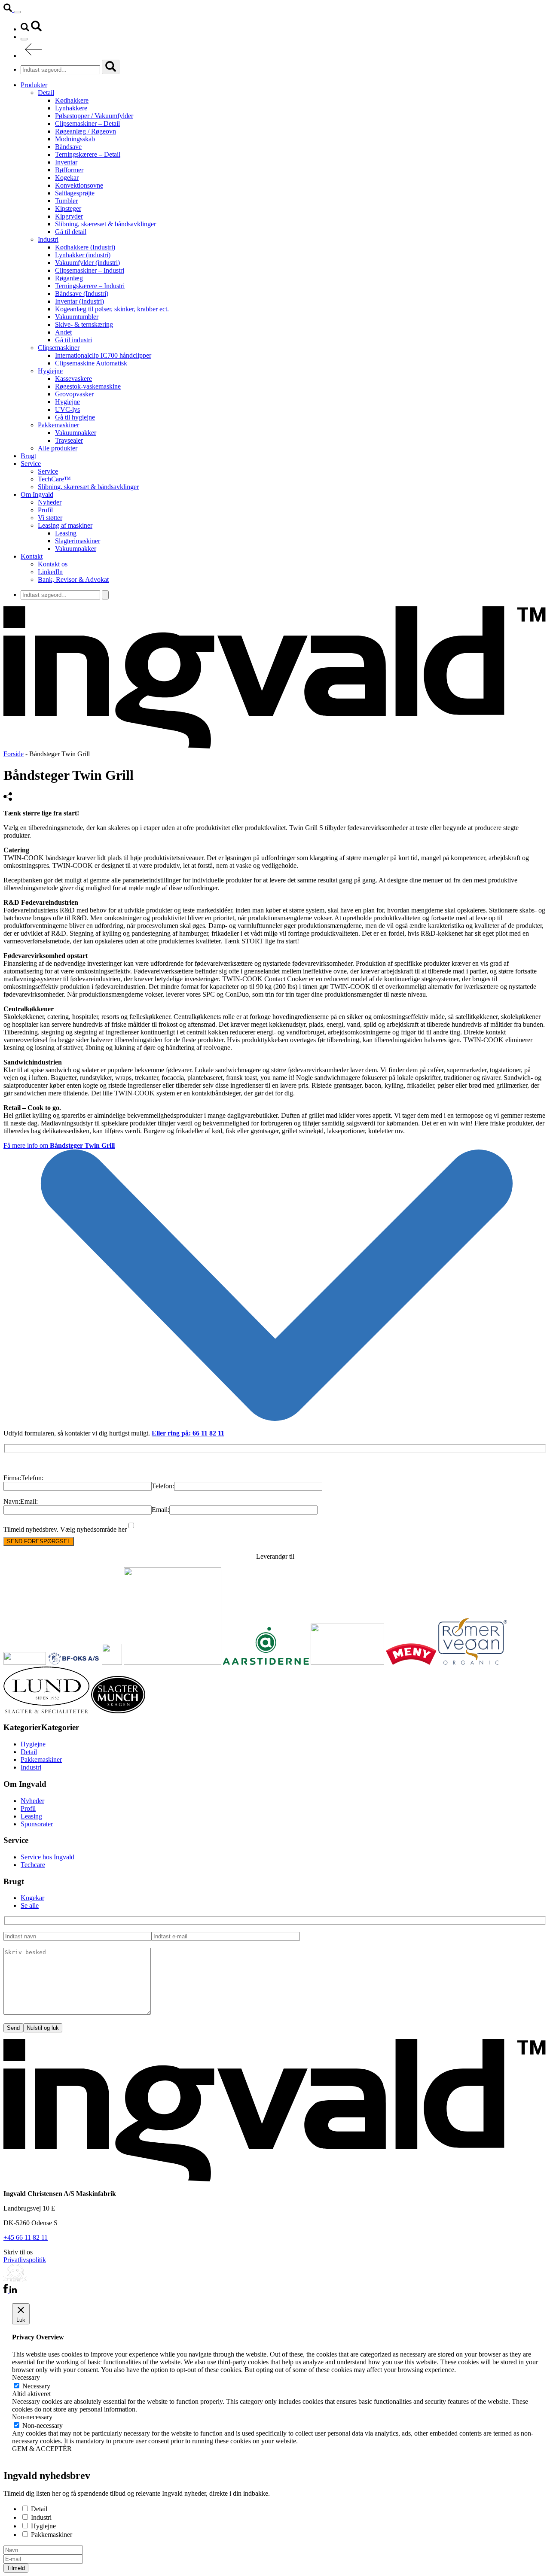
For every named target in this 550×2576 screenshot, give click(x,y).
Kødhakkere (72, 100)
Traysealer (69, 440)
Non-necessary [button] (32, 2417)
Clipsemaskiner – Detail (87, 123)
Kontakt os (53, 564)
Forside (14, 754)
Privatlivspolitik (25, 2260)
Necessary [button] (26, 2377)
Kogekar (67, 178)
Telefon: (32, 1478)
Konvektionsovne (79, 185)
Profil (45, 510)
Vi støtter (50, 518)
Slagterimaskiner (78, 541)
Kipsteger (68, 208)
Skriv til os (18, 2252)
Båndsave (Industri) (82, 293)
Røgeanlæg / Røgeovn (86, 131)
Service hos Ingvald (47, 1857)
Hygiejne (50, 371)
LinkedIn (50, 572)
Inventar (66, 162)
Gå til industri (73, 340)
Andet (63, 332)
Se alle (30, 1905)
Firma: (12, 1478)
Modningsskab (75, 139)
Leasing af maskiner (65, 525)
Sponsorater (37, 1824)
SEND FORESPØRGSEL (39, 1541)
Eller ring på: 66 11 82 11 (188, 1433)
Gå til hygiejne (75, 417)
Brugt (28, 456)
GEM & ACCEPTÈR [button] (42, 2449)
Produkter (34, 85)
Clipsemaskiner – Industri (90, 270)
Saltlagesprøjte (75, 193)
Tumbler (66, 201)
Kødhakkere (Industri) (85, 247)
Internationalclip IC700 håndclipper (103, 355)
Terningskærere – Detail (88, 154)
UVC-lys (67, 409)
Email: (29, 1501)
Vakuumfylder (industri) (87, 263)
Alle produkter (58, 448)
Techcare (33, 1865)
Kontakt (32, 556)
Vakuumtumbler (77, 317)
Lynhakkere (71, 108)
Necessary (36, 2386)
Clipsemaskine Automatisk (91, 363)
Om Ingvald (37, 494)
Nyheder (50, 502)
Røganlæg (69, 278)
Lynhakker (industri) (83, 255)
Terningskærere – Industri (90, 286)
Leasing (66, 533)
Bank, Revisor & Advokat (73, 579)
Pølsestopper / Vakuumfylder (94, 116)
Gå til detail (71, 232)
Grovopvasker (74, 394)
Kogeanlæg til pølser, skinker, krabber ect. (112, 309)
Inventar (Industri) (79, 301)
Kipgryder (69, 216)
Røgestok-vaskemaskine (88, 386)
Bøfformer (69, 170)
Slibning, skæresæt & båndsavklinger (105, 224)
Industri (48, 239)
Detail (46, 93)
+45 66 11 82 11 (26, 2237)
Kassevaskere (73, 379)
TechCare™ (54, 479)
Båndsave (68, 147)
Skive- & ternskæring (84, 324)
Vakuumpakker (76, 433)
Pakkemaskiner (58, 425)
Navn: (12, 1501)
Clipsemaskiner (59, 348)
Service (31, 464)
